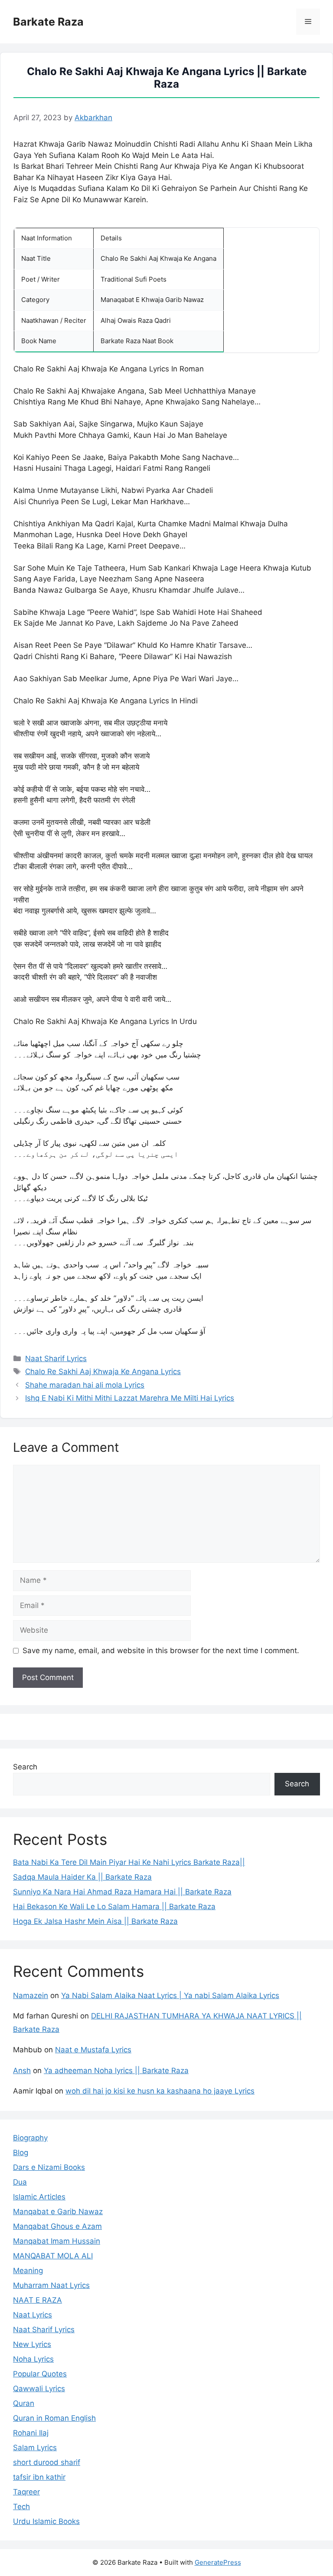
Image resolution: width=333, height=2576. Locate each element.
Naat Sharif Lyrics (56, 1359)
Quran (24, 2403)
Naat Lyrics (33, 2315)
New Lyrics (32, 2344)
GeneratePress (218, 2562)
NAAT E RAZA (38, 2300)
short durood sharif (47, 2462)
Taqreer (26, 2492)
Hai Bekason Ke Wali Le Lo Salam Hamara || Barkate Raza (114, 1907)
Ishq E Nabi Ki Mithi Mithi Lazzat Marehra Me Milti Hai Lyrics (130, 1398)
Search (25, 1767)
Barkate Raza (48, 22)
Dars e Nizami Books (49, 2167)
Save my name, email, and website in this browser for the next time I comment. (161, 1651)
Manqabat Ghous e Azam (57, 2226)
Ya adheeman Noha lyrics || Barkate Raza (116, 2071)
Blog (21, 2153)
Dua (20, 2182)
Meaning (28, 2271)
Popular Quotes (40, 2374)
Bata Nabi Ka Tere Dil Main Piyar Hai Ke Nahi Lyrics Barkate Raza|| (129, 1862)
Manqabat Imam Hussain (57, 2241)
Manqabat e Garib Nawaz (58, 2212)
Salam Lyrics (35, 2448)
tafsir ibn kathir (39, 2477)
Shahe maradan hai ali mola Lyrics (85, 1385)
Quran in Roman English (54, 2418)
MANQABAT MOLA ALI (53, 2256)
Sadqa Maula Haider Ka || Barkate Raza (82, 1877)
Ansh (22, 2071)
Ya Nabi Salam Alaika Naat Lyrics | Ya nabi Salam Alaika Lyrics (170, 1995)
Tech (21, 2507)
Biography (30, 2138)
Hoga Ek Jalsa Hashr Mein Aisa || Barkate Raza (95, 1921)
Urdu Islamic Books (46, 2521)
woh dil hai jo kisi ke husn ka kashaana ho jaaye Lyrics (160, 2091)
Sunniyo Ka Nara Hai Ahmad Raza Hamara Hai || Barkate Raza (122, 1892)
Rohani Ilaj (31, 2433)
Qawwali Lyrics (39, 2389)
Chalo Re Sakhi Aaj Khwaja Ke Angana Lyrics (103, 1372)
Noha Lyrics (33, 2359)
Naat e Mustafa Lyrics (93, 2050)
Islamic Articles (39, 2197)
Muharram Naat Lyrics (51, 2285)
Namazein (31, 1995)
